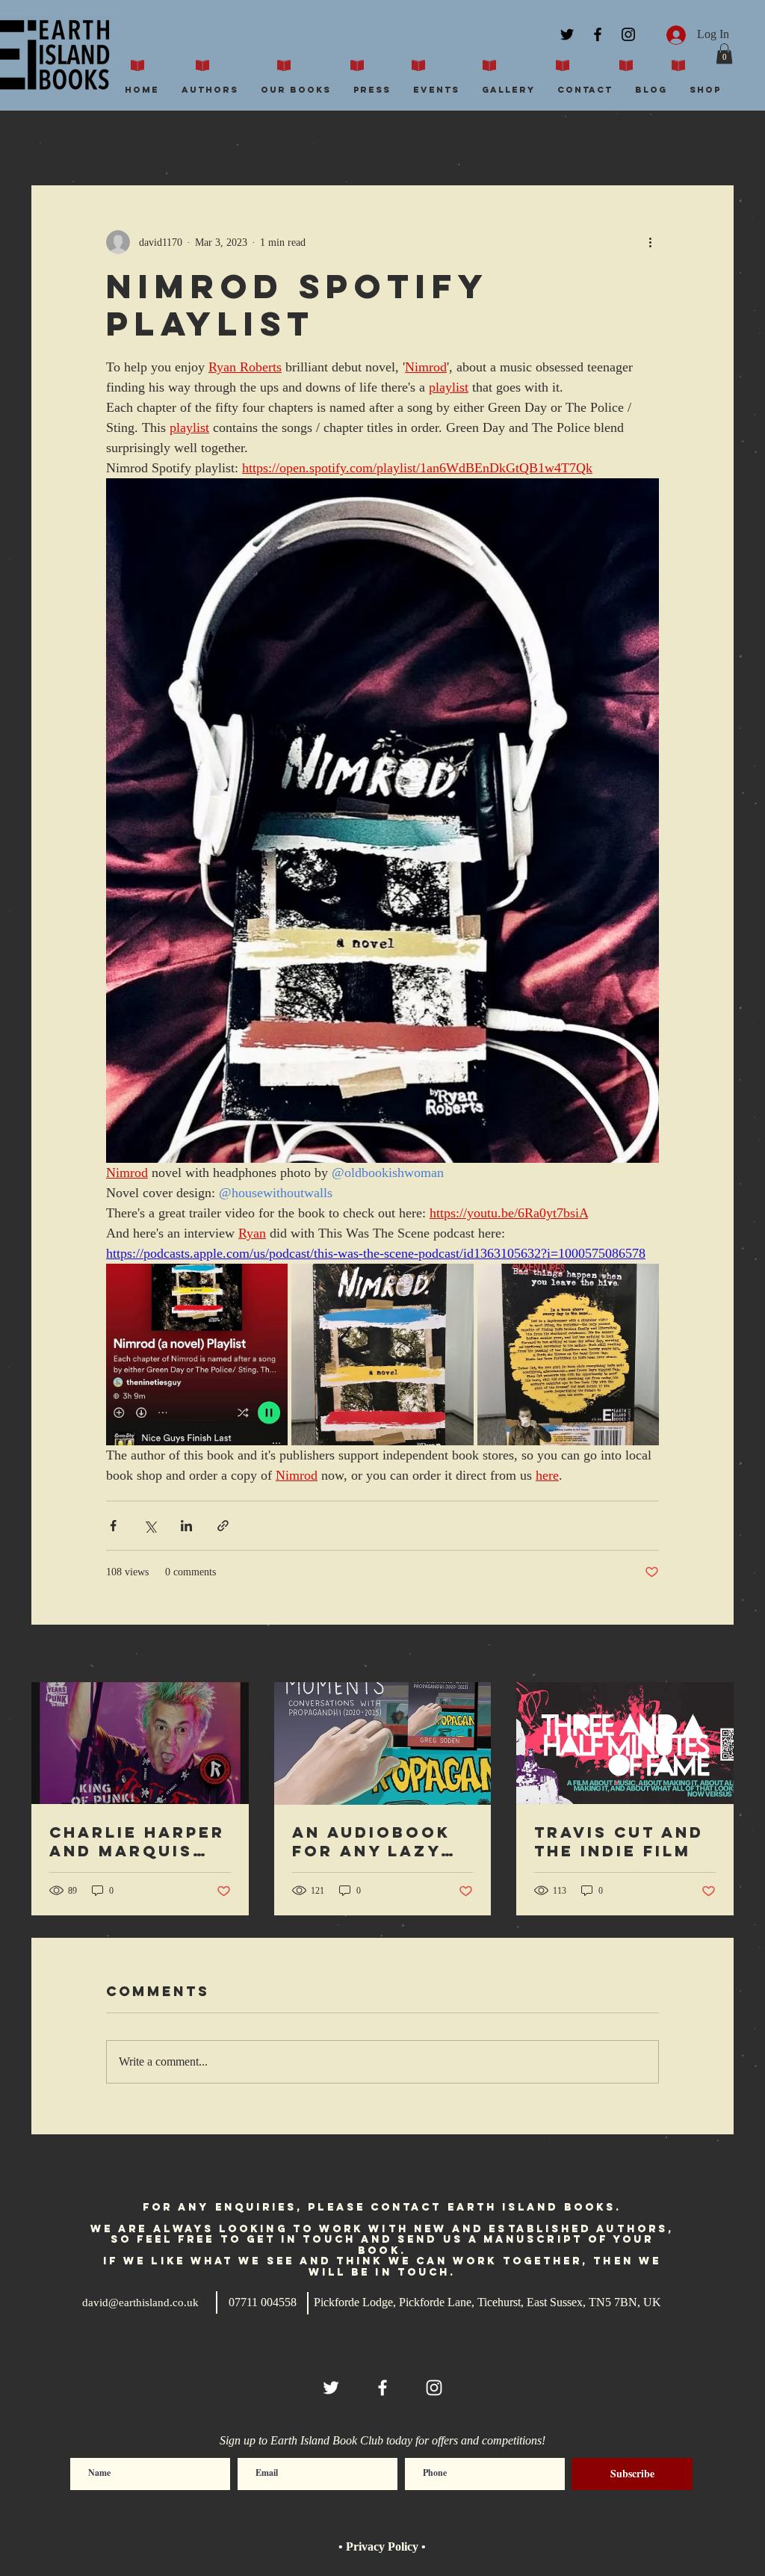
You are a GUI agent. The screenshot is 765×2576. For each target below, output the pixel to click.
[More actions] (650, 242)
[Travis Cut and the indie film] (625, 1743)
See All (718, 1655)
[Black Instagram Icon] (628, 34)
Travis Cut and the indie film (619, 1841)
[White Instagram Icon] (434, 2388)
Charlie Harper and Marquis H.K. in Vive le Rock (137, 1841)
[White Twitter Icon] (331, 2388)
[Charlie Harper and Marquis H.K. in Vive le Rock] (140, 1743)
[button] (724, 53)
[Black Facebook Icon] (598, 34)
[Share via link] (223, 1526)
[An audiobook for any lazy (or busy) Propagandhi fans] (383, 1743)
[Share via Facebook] (113, 1526)
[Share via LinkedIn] (186, 1526)
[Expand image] (197, 1355)
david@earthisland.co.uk (140, 2302)
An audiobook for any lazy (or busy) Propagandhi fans (371, 1841)
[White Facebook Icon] (382, 2388)
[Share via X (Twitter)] (150, 1526)
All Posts (53, 140)
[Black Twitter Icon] (567, 34)
